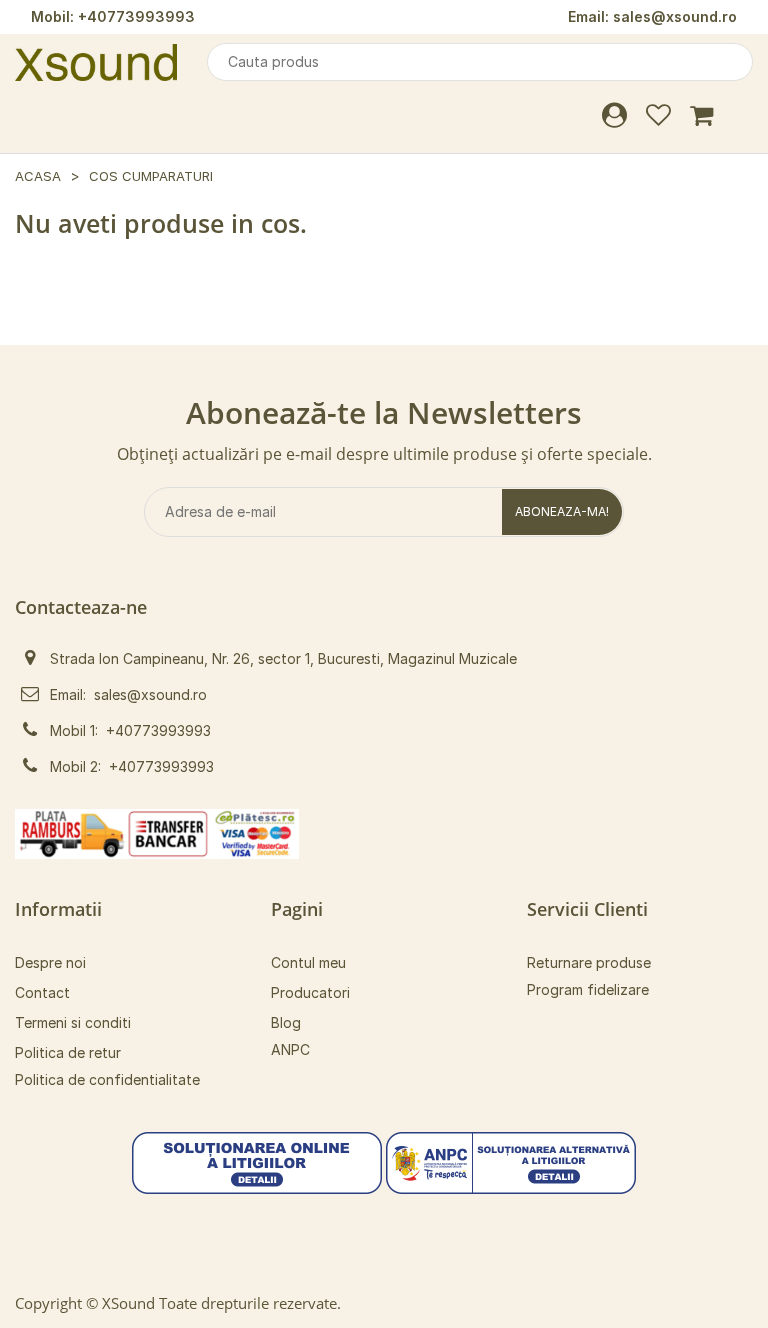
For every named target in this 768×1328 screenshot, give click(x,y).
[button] (257, 1161)
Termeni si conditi (73, 1022)
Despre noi (50, 962)
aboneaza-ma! (562, 511)
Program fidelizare (588, 989)
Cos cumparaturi (151, 176)
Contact (42, 992)
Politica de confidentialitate (107, 1079)
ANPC (290, 1049)
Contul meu (308, 962)
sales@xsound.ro (675, 16)
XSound (128, 1303)
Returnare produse (589, 962)
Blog (286, 1022)
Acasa (38, 176)
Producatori (310, 992)
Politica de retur (68, 1052)
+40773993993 (136, 16)
